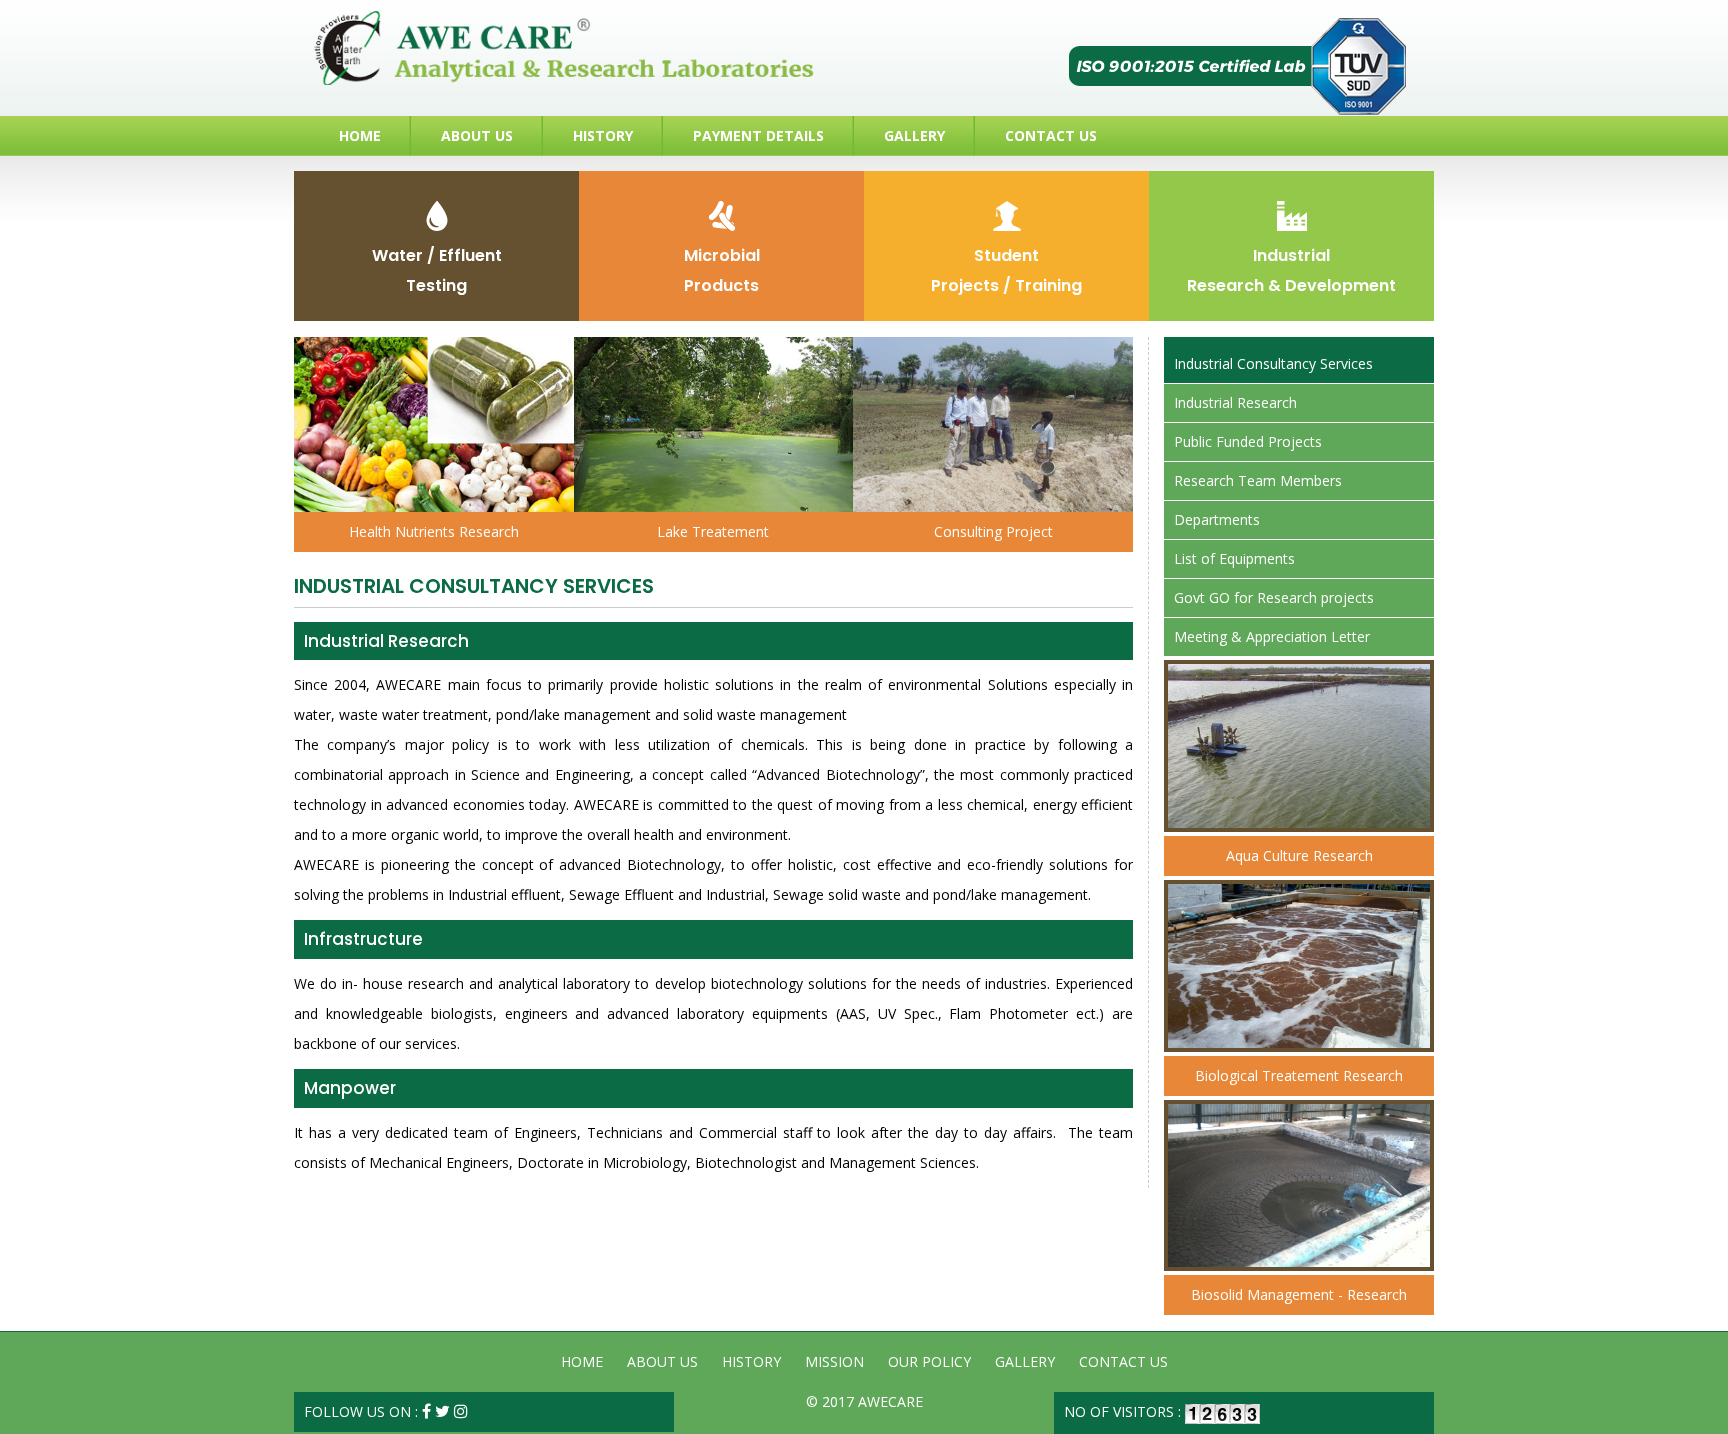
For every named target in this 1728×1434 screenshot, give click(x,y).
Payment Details (758, 135)
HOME (582, 1361)
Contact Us (1051, 135)
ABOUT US (662, 1361)
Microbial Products (722, 270)
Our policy (929, 1361)
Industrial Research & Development (1291, 270)
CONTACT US (1123, 1361)
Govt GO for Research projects (1274, 597)
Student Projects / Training (1006, 270)
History (603, 135)
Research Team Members (1258, 480)
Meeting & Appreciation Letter (1272, 636)
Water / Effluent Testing (437, 270)
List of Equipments (1234, 558)
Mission (834, 1361)
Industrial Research (1235, 402)
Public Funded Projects (1248, 441)
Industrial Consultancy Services (1273, 363)
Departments (1217, 519)
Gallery (914, 135)
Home (360, 135)
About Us (477, 135)
